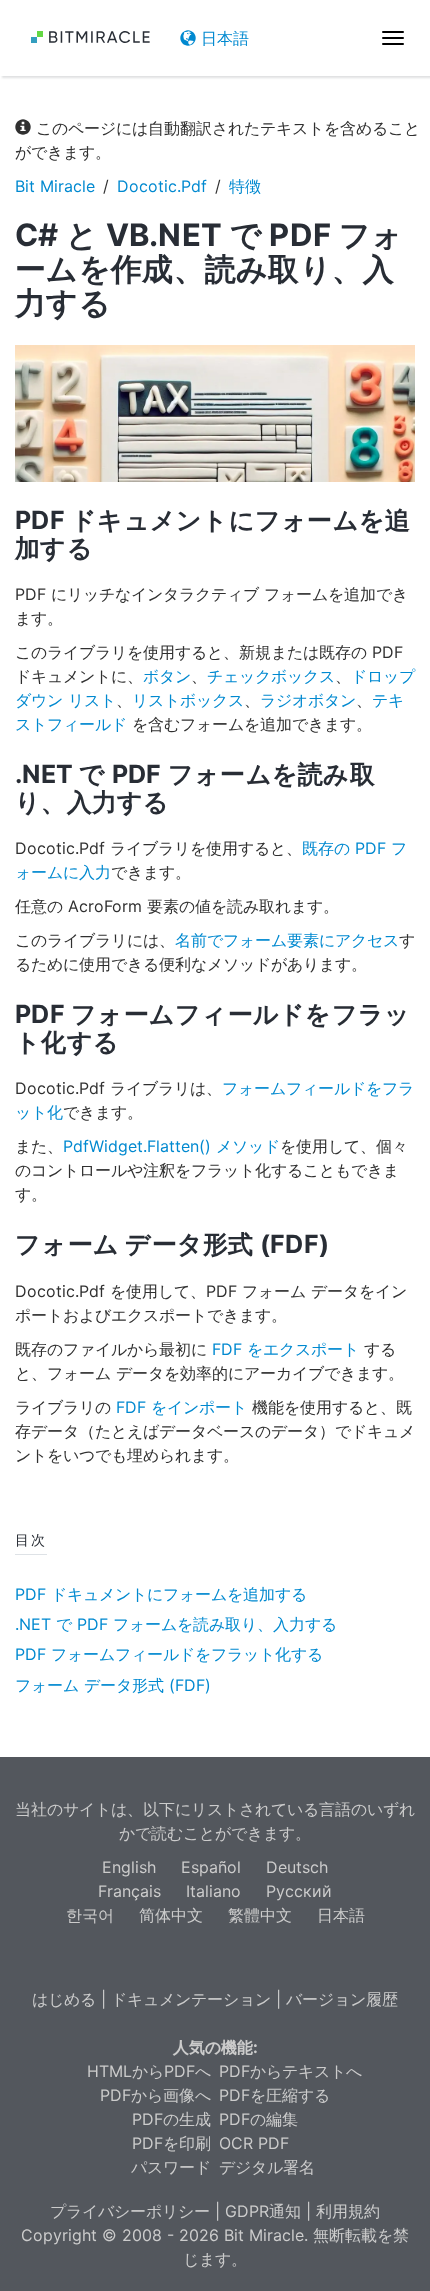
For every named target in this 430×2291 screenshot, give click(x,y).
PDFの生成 (171, 2119)
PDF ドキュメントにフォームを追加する (161, 1594)
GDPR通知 (263, 2211)
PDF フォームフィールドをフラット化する (169, 1654)
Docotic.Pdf (162, 186)
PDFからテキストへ (290, 2071)
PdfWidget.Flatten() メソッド (171, 1146)
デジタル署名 (267, 2167)
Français (129, 1891)
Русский (299, 1891)
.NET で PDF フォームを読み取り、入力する (176, 1624)
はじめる (64, 1999)
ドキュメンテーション (191, 1999)
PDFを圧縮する (274, 2095)
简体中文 (171, 1915)
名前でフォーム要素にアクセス (287, 940)
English (129, 1867)
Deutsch (297, 1867)
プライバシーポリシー (130, 2211)
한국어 (90, 1915)
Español (211, 1867)
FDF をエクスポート (285, 1349)
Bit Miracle (55, 186)
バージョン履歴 (342, 1999)
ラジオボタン (308, 700)
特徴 (245, 186)
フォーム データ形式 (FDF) (113, 1685)
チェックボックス (271, 676)
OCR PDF (254, 2143)
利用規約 (348, 2211)
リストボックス (188, 700)
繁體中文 (260, 1915)
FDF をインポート (181, 1407)
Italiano (213, 1891)
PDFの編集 (258, 2119)
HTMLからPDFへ (149, 2071)
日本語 (222, 38)
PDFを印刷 (171, 2143)
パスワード (171, 2167)
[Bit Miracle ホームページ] (90, 37)
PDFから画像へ (155, 2095)
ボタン (167, 676)
